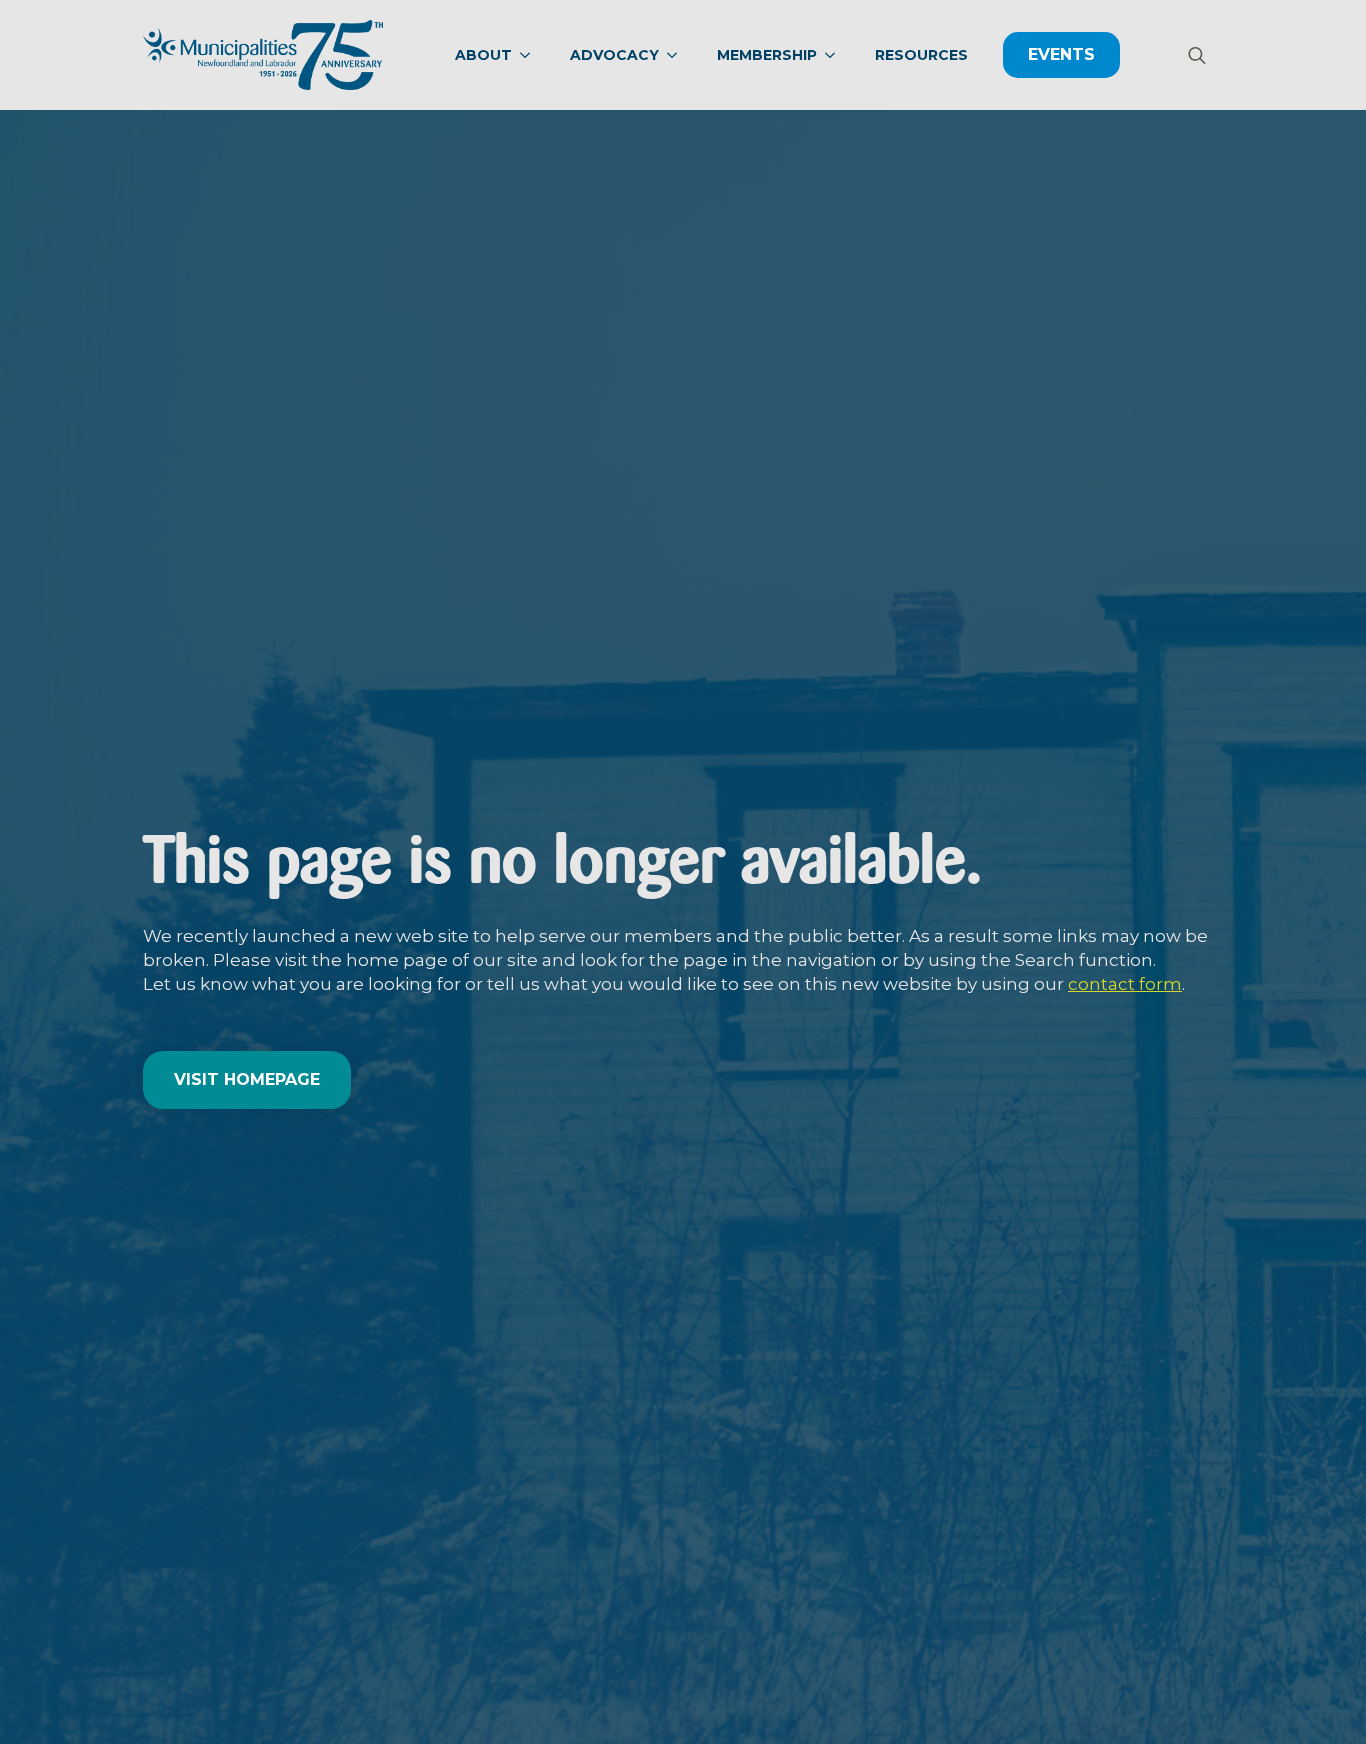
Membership (767, 55)
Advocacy (614, 55)
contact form (1125, 984)
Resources (921, 55)
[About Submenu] (531, 55)
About (483, 55)
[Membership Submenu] (836, 55)
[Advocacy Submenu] (678, 55)
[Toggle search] (1197, 55)
